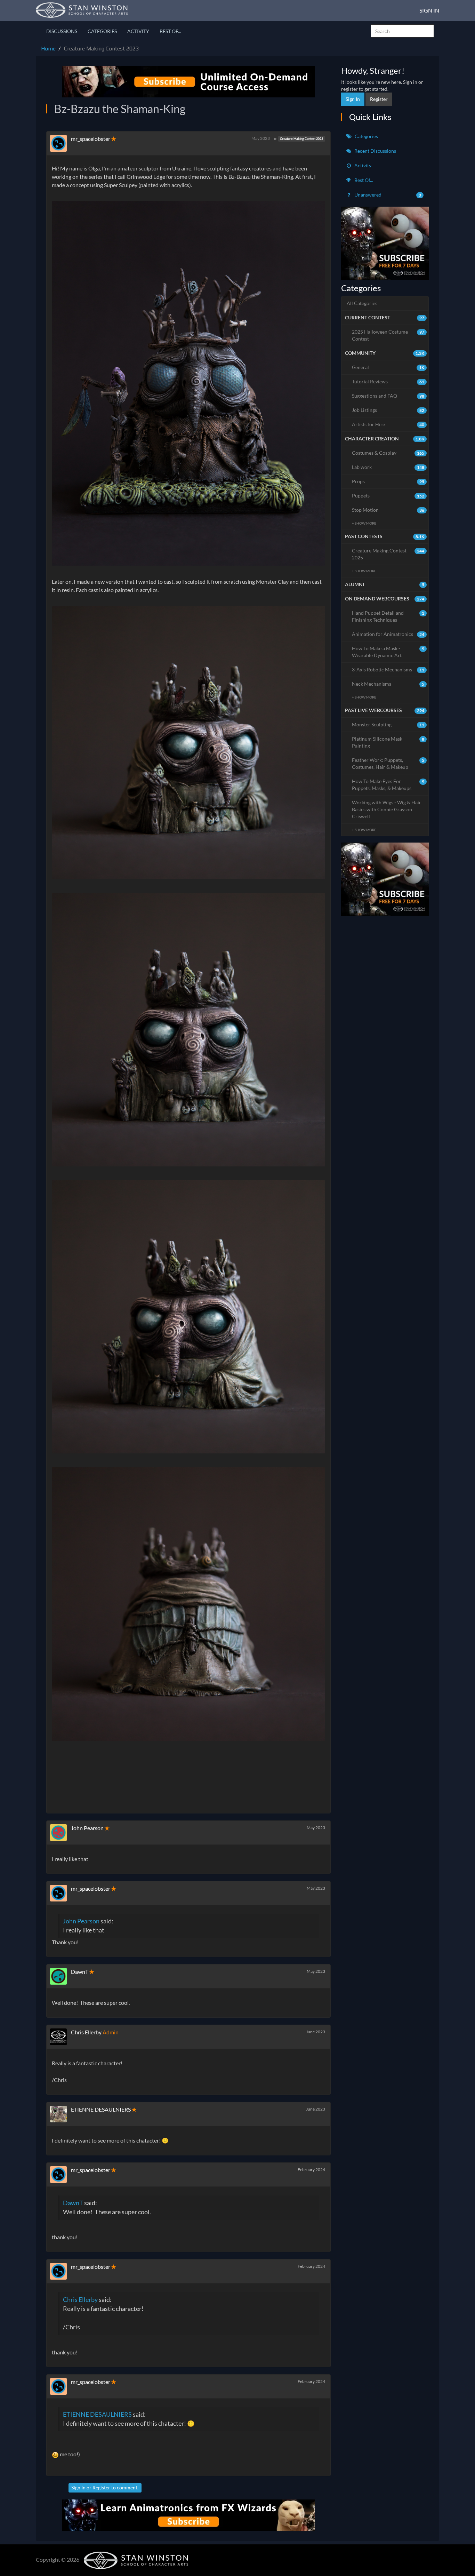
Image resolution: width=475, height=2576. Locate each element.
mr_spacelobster (91, 139)
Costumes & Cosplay (388, 453)
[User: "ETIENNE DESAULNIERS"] (61, 2114)
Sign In (429, 10)
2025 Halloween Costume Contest (388, 335)
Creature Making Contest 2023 (301, 139)
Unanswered (387, 195)
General (388, 367)
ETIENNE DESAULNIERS (101, 2109)
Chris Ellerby (86, 2032)
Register (101, 2487)
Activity (138, 31)
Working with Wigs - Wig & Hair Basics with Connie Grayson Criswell (387, 809)
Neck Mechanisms (388, 684)
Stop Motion (388, 510)
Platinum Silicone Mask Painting (388, 742)
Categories (102, 31)
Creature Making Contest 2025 (388, 554)
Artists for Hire (388, 424)
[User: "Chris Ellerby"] (61, 2037)
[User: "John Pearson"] (61, 1833)
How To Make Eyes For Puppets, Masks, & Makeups (388, 785)
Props (388, 481)
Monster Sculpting (388, 724)
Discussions (62, 31)
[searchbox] (402, 31)
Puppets (388, 496)
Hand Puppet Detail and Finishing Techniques (388, 616)
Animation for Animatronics (388, 634)
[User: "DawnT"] (61, 1976)
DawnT (80, 1972)
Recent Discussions (375, 151)
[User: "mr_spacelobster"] (61, 143)
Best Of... (170, 31)
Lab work (388, 467)
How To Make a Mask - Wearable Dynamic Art (388, 652)
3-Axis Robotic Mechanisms (388, 669)
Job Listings (388, 410)
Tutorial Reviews (388, 381)
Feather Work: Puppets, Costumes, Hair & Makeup (388, 763)
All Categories (362, 303)
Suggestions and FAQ (388, 396)
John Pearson (87, 1828)
